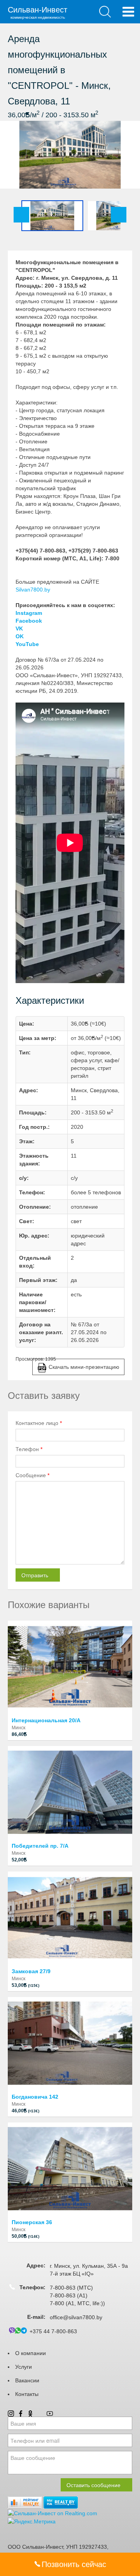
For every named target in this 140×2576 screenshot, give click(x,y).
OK (20, 636)
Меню (128, 12)
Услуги (24, 2367)
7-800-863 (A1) (69, 2295)
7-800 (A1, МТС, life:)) (77, 2303)
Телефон (29, 1449)
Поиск (105, 12)
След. (119, 215)
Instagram (29, 613)
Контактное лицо (39, 1423)
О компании (31, 2353)
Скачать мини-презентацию (84, 1367)
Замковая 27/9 (31, 1971)
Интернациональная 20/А (46, 1720)
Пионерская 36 (32, 2222)
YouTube (27, 644)
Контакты (27, 2394)
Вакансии (27, 2380)
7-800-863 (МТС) (71, 2288)
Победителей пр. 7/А (40, 1846)
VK (19, 629)
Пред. (21, 215)
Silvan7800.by (33, 590)
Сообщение (32, 1475)
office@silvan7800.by (76, 2317)
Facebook (29, 621)
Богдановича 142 (35, 2097)
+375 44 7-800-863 (53, 2331)
